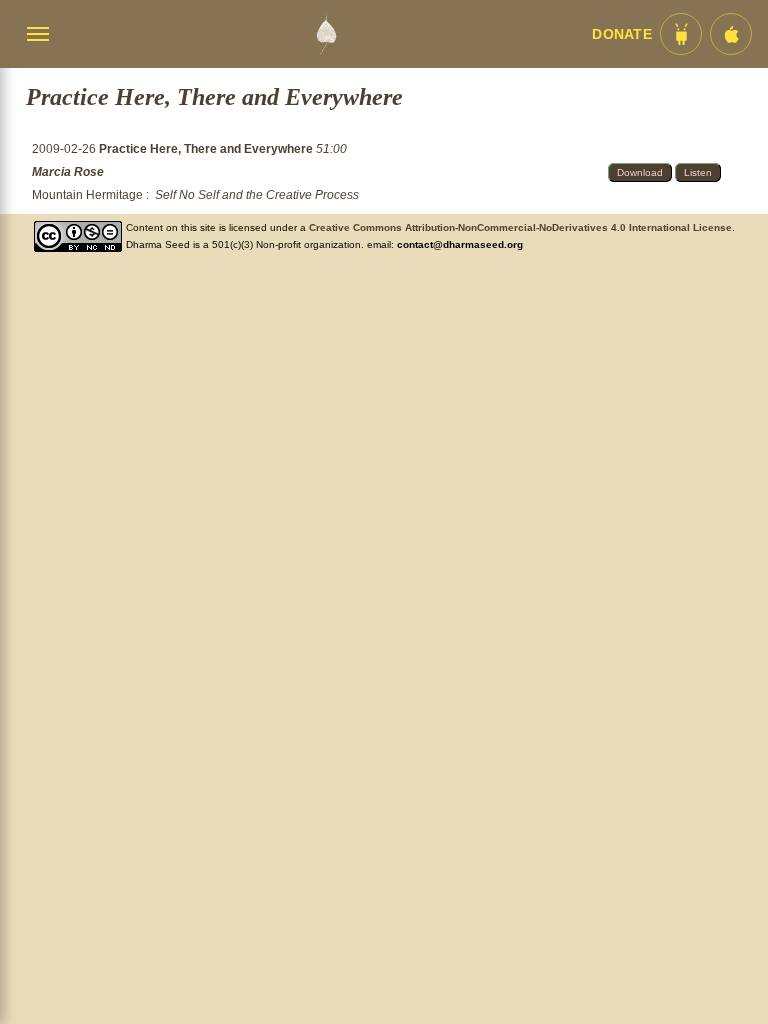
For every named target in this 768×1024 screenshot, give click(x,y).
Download (640, 172)
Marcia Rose (68, 172)
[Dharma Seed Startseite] (326, 34)
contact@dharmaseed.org (460, 244)
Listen (698, 172)
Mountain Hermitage (87, 195)
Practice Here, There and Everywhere (207, 149)
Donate (622, 34)
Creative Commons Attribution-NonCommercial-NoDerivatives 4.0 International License (520, 227)
